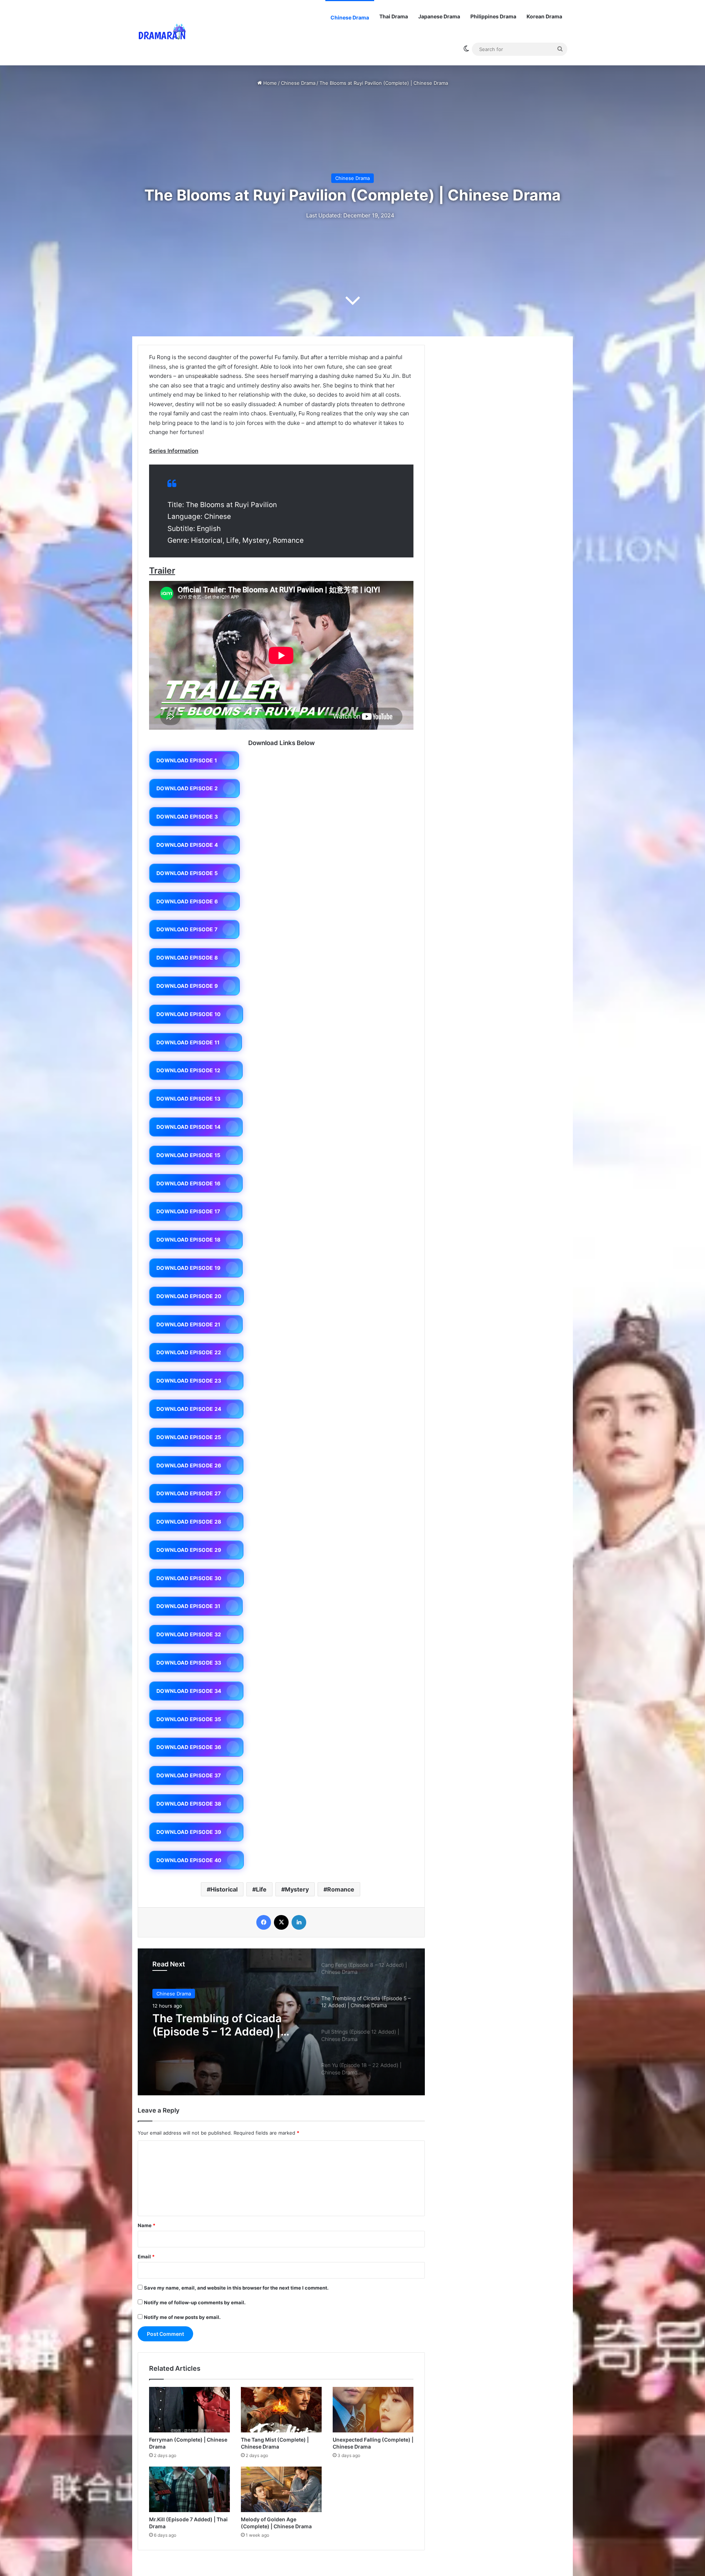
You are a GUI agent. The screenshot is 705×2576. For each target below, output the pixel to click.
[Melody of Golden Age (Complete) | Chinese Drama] (281, 2489)
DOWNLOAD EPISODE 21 (189, 1324)
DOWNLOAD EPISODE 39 (189, 1832)
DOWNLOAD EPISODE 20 (189, 1296)
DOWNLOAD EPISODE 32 (189, 1634)
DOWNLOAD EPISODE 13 (189, 1099)
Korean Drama (544, 16)
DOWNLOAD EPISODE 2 (187, 788)
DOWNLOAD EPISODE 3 (187, 816)
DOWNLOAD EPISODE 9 (187, 986)
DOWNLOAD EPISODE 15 (189, 1155)
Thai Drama (394, 16)
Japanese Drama (439, 16)
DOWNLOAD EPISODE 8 (187, 958)
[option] (281, 2022)
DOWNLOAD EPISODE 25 (189, 1437)
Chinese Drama (350, 17)
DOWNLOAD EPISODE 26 (189, 1465)
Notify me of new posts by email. (182, 2317)
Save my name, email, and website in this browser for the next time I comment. (236, 2288)
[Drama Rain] (162, 33)
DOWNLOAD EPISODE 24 (189, 1409)
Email (146, 2257)
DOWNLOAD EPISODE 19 (189, 1268)
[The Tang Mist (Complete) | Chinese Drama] (281, 2410)
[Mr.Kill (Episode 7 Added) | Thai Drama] (189, 2489)
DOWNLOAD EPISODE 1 (187, 760)
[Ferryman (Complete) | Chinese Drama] (189, 2410)
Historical (224, 1889)
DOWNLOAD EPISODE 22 (189, 1352)
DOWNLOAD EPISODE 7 (187, 929)
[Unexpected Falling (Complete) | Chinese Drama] (373, 2410)
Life (261, 1889)
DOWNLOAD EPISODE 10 (189, 1014)
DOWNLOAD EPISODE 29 (189, 1550)
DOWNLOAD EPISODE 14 (189, 1127)
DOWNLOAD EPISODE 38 (189, 1804)
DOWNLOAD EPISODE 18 (189, 1240)
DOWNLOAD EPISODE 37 (189, 1775)
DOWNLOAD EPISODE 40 (189, 1860)
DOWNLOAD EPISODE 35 (189, 1719)
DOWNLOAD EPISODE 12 (189, 1070)
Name (147, 2225)
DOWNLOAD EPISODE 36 (189, 1747)
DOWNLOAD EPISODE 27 (189, 1493)
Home (269, 83)
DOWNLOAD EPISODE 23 (189, 1381)
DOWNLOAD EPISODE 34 (189, 1691)
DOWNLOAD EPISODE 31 (189, 1606)
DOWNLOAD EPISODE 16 (189, 1183)
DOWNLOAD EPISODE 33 (189, 1663)
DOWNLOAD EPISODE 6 (187, 901)
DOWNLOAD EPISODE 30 (189, 1578)
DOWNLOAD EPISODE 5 (187, 873)
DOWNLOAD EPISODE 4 (187, 845)
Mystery (297, 1889)
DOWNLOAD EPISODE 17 (188, 1211)
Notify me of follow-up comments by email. (195, 2302)
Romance (341, 1889)
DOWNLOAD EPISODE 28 (189, 1522)
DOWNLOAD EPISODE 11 (188, 1042)
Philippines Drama (493, 16)
